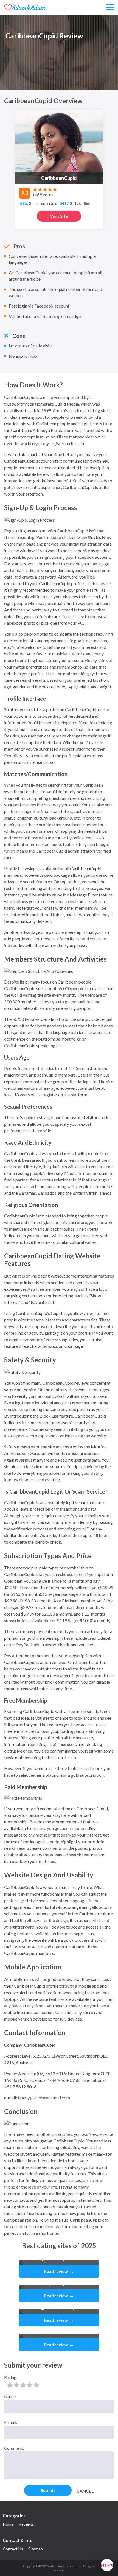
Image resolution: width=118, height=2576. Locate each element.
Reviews (26, 2524)
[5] (36, 2385)
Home (8, 2524)
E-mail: (11, 2422)
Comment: (14, 2448)
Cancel (85, 2491)
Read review (59, 2271)
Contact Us (13, 2549)
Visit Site (59, 216)
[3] (23, 2385)
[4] (30, 2385)
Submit (48, 2490)
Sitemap (36, 2549)
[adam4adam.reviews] (25, 7)
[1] (10, 2385)
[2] (16, 2385)
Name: (10, 2396)
